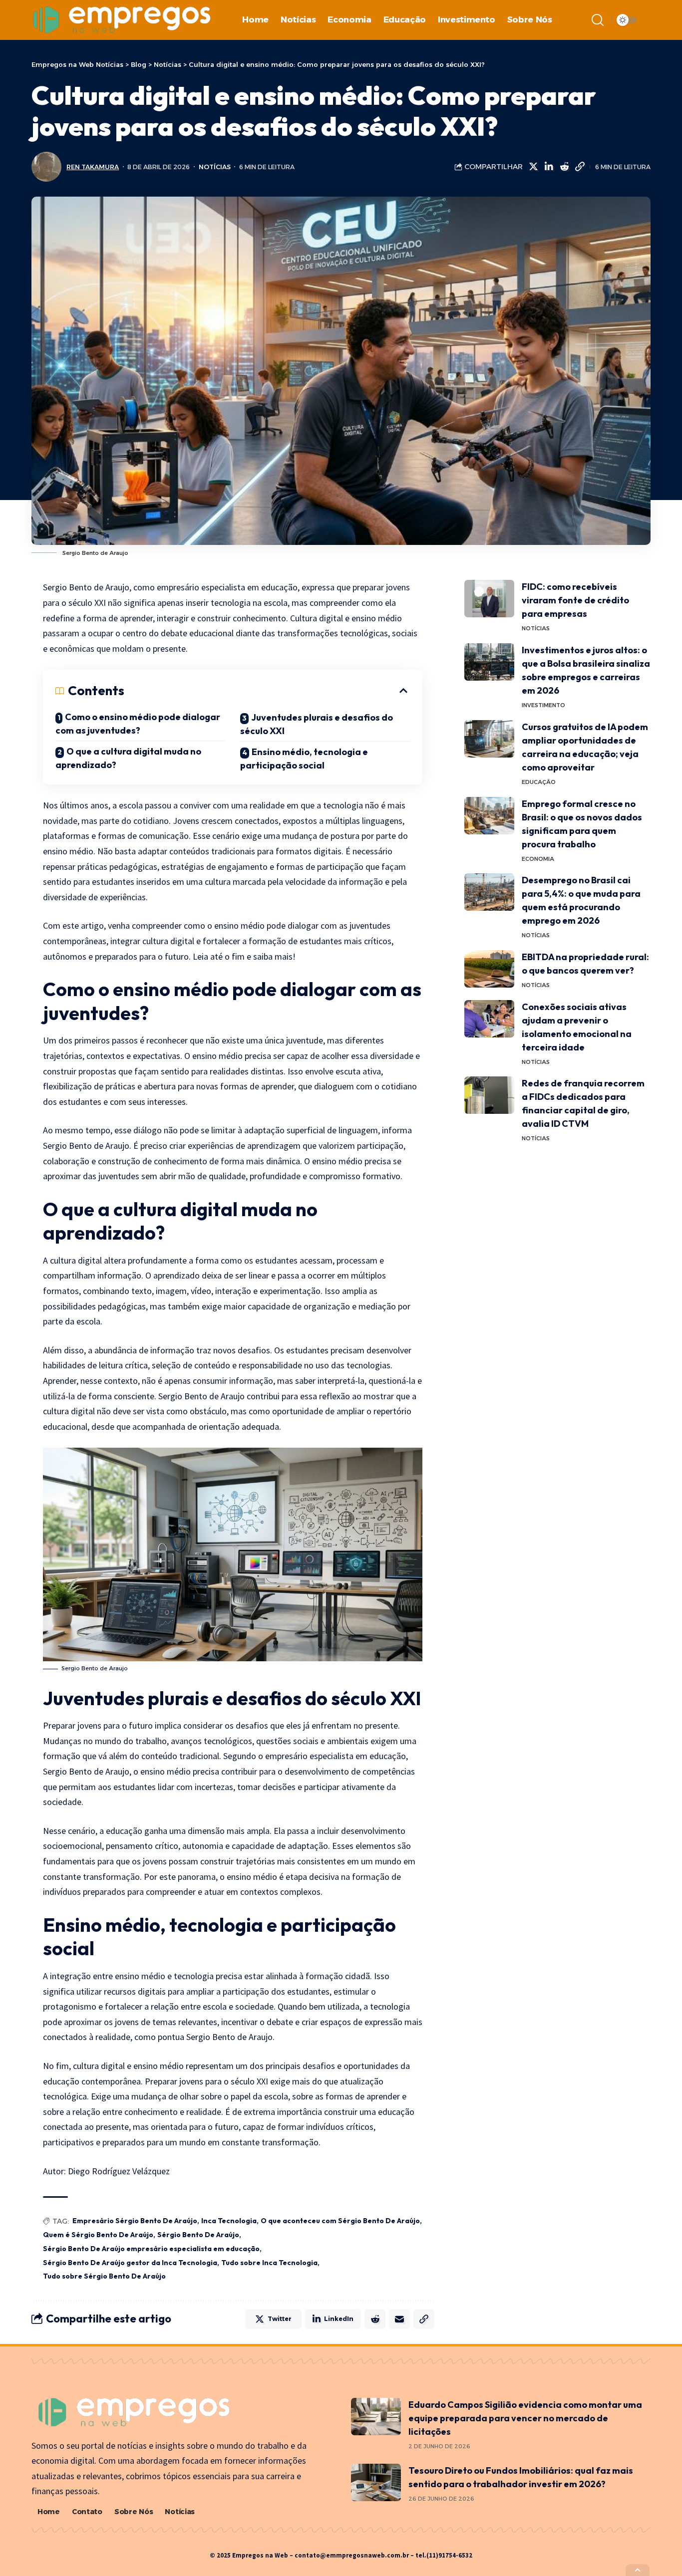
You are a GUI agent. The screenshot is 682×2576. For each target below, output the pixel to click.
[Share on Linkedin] (549, 167)
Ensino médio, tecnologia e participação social (304, 759)
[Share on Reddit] (564, 167)
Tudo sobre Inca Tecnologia (269, 2263)
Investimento (543, 705)
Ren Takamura (93, 167)
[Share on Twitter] (533, 167)
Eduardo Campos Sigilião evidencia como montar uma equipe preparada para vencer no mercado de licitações (525, 2418)
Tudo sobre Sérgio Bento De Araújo (104, 2276)
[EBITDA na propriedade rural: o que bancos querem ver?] (489, 969)
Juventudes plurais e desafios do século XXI (317, 724)
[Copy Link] (580, 167)
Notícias (215, 167)
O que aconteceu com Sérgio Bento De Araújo (340, 2221)
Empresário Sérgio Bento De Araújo (135, 2221)
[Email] (399, 2319)
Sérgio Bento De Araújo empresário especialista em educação (151, 2249)
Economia (538, 859)
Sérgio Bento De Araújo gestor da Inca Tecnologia (130, 2263)
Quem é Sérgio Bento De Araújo (98, 2235)
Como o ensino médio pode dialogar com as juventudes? (138, 724)
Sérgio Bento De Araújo (198, 2235)
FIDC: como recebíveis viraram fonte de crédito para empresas (575, 600)
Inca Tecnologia (229, 2221)
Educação (539, 782)
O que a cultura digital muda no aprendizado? (128, 758)
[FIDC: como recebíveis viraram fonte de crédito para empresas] (489, 599)
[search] (598, 20)
